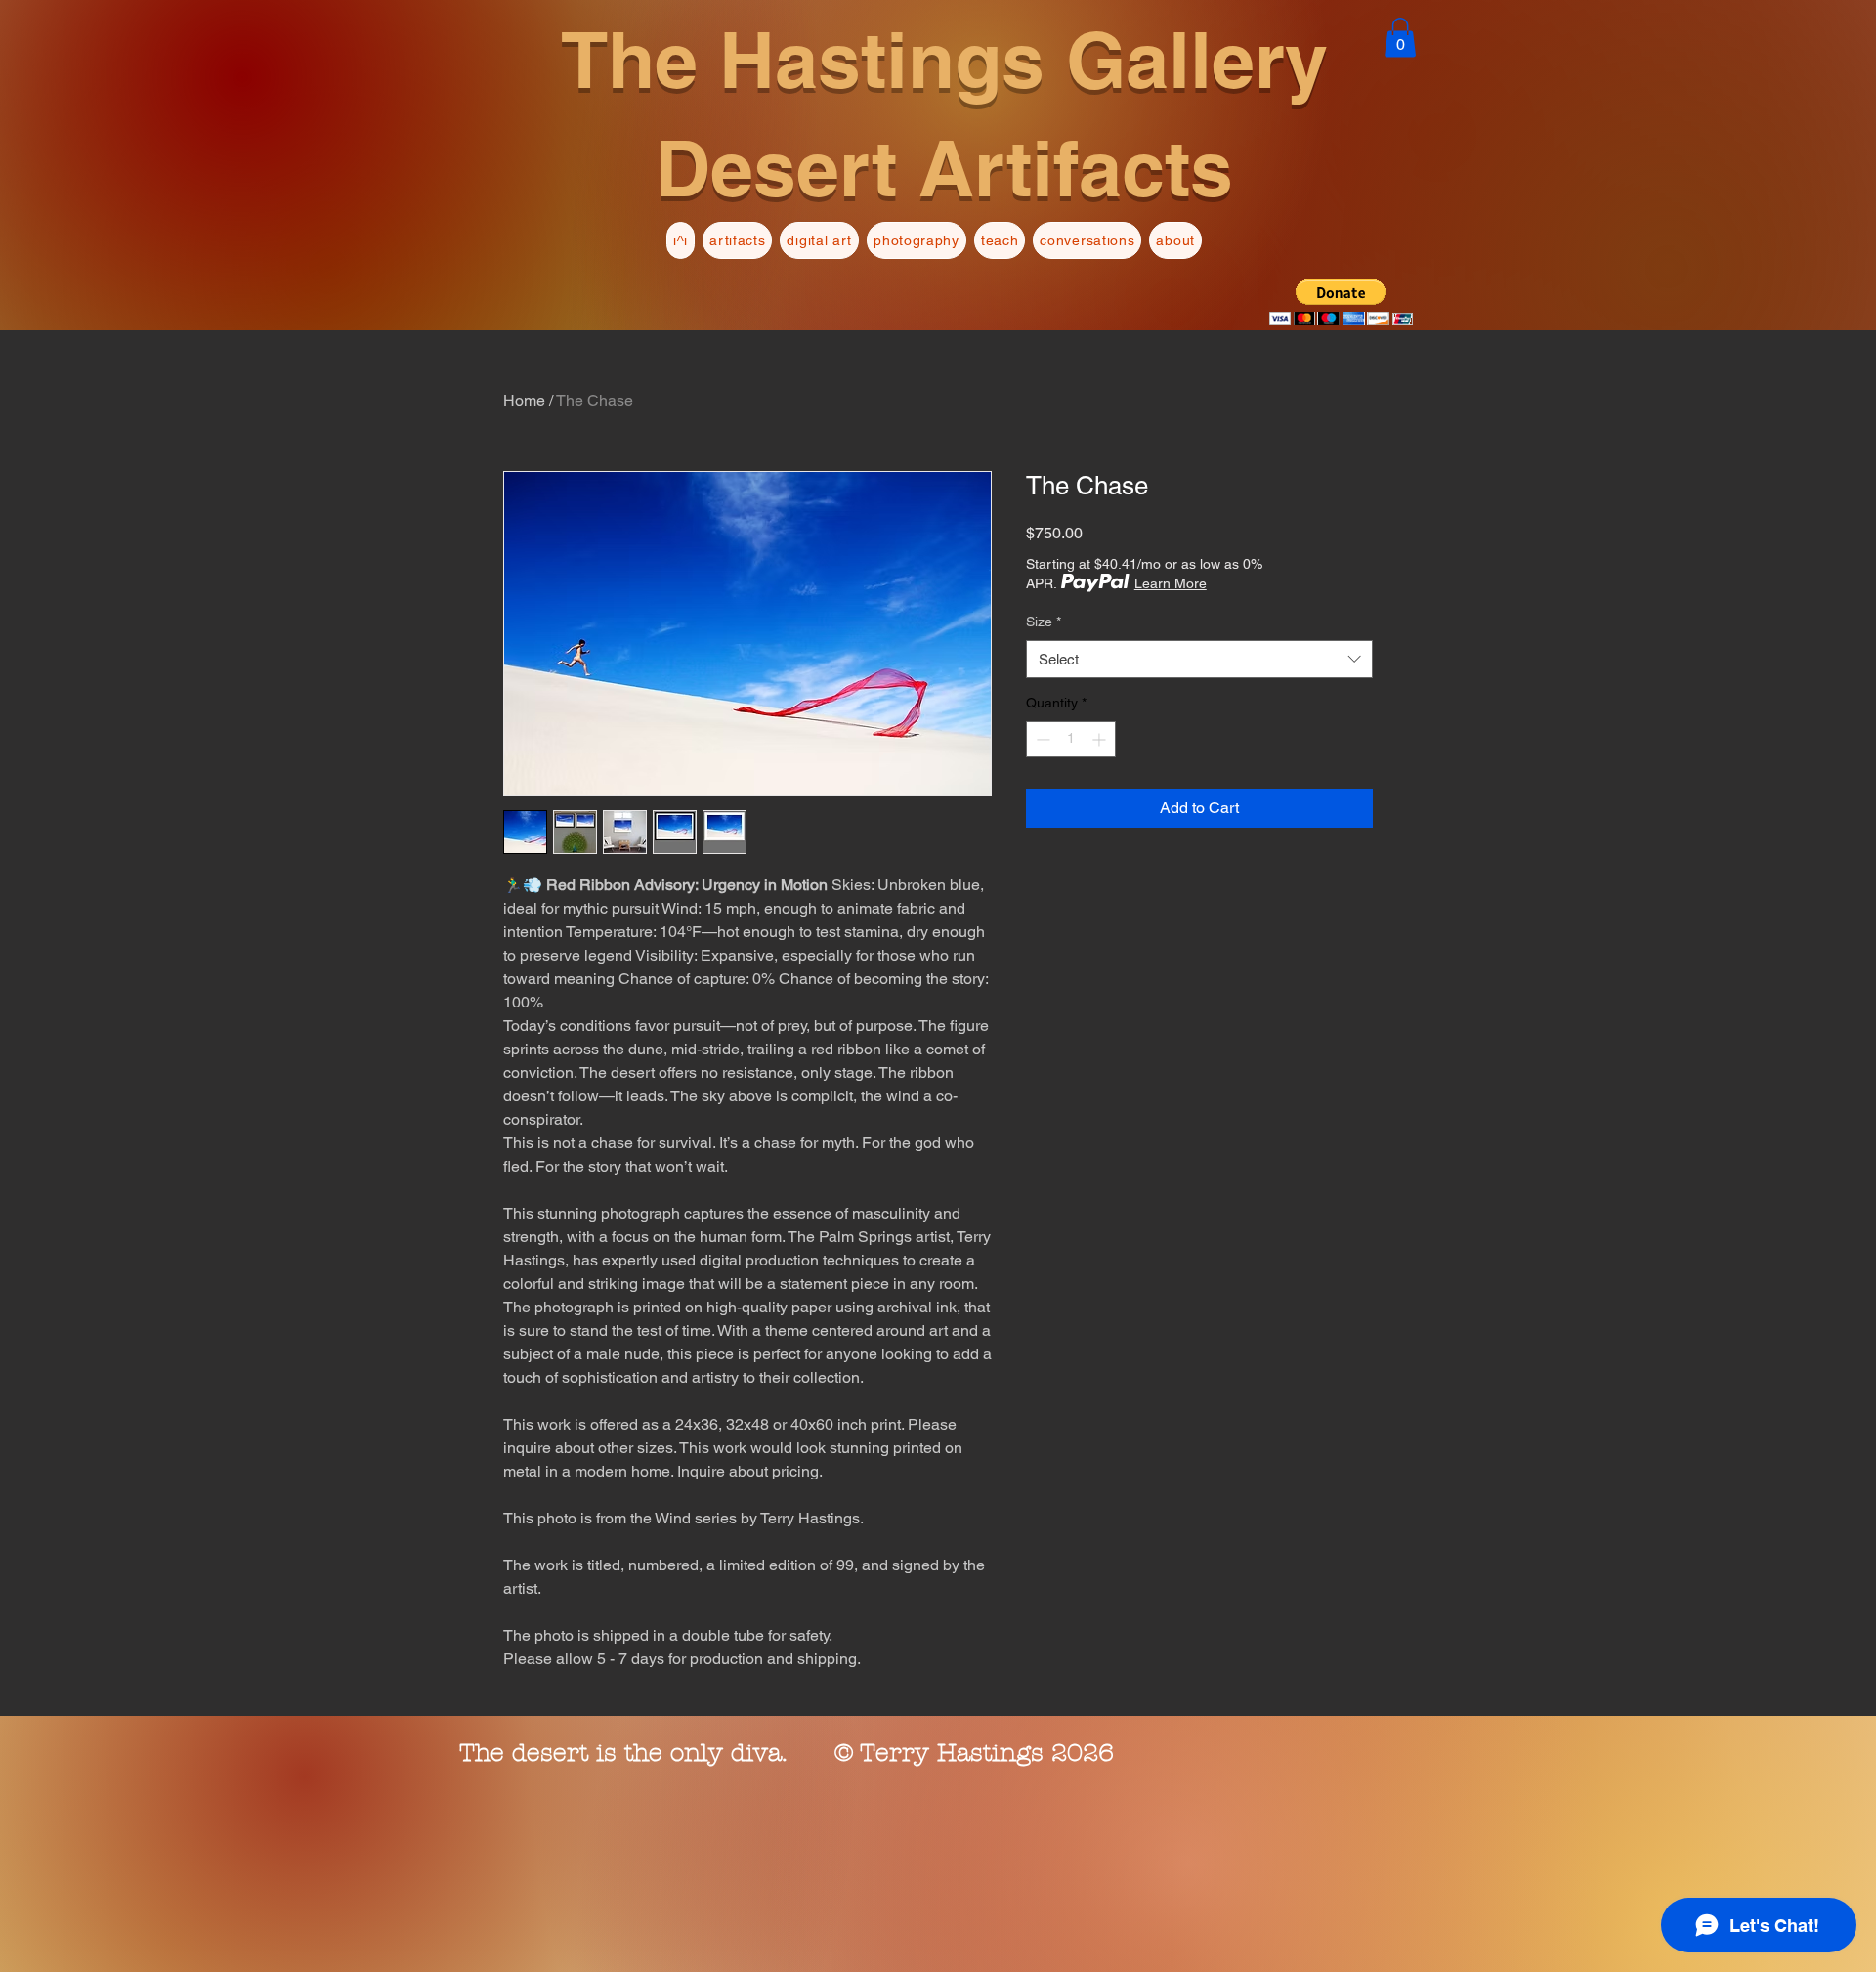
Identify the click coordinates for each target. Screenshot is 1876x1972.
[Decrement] (1041, 739)
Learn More (1171, 583)
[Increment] (1101, 739)
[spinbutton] (1071, 739)
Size (1044, 622)
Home (524, 400)
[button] (1400, 38)
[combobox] (1199, 659)
